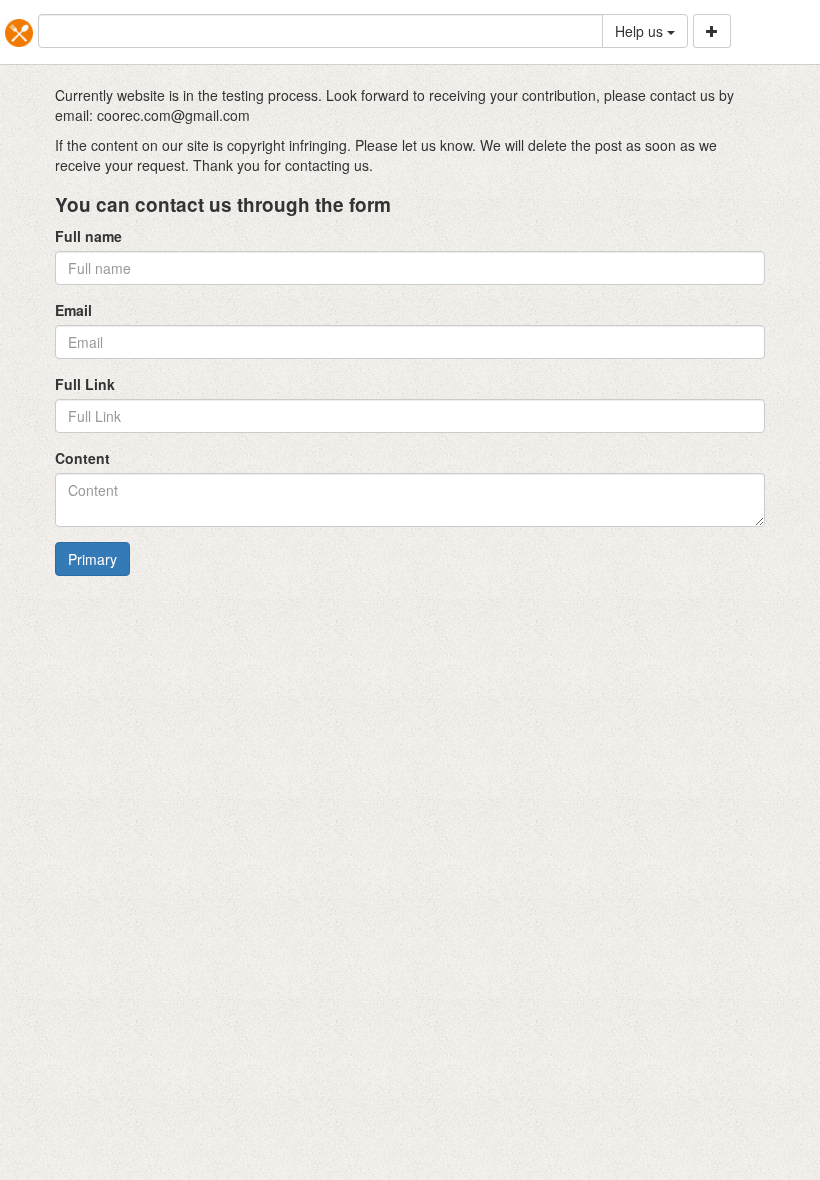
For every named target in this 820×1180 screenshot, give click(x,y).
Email (73, 310)
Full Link (85, 384)
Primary (92, 559)
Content (82, 458)
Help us (641, 31)
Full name (88, 236)
